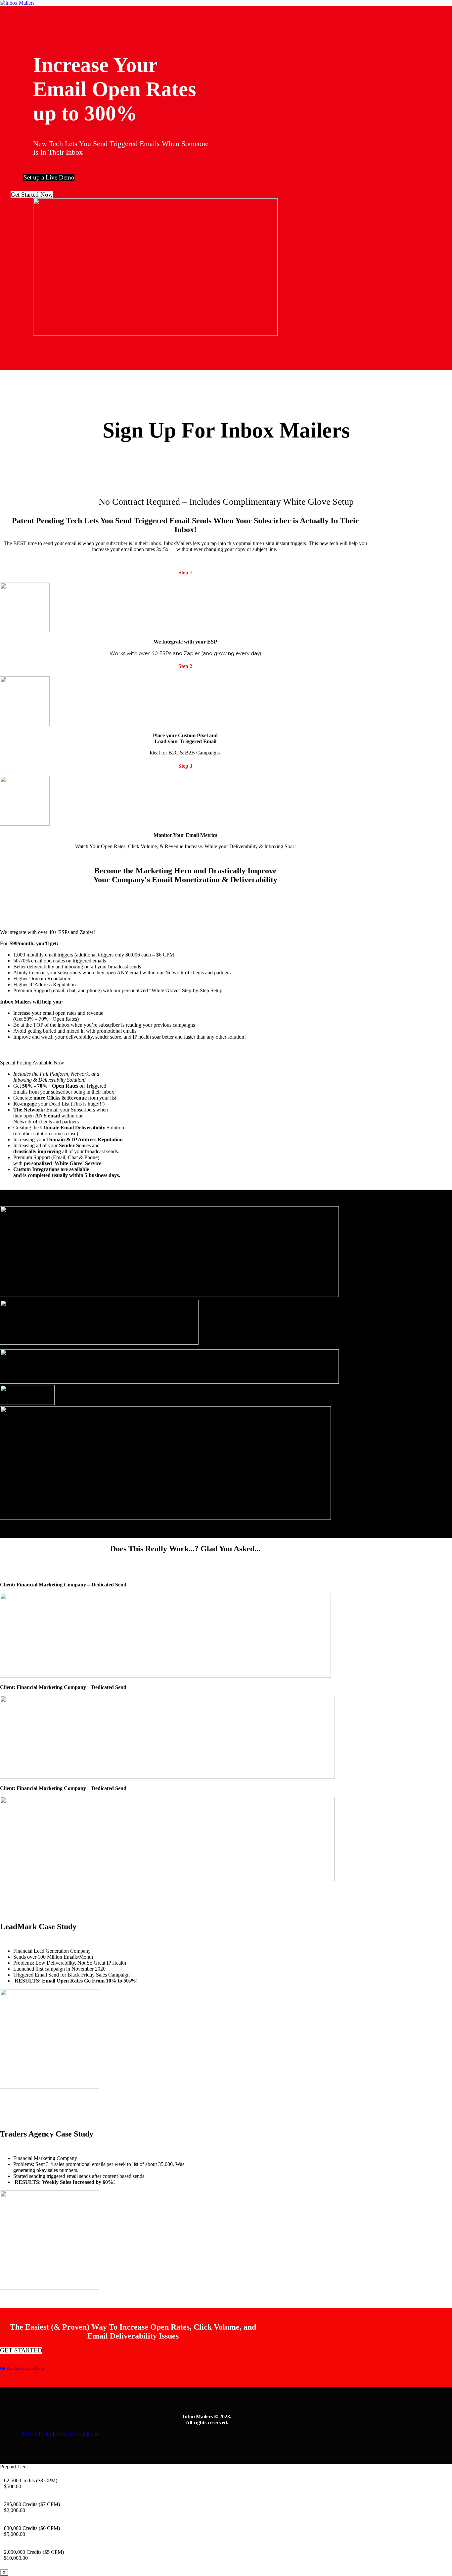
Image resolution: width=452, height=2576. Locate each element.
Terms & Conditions (77, 2434)
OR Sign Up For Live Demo (22, 2368)
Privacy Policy (37, 2434)
